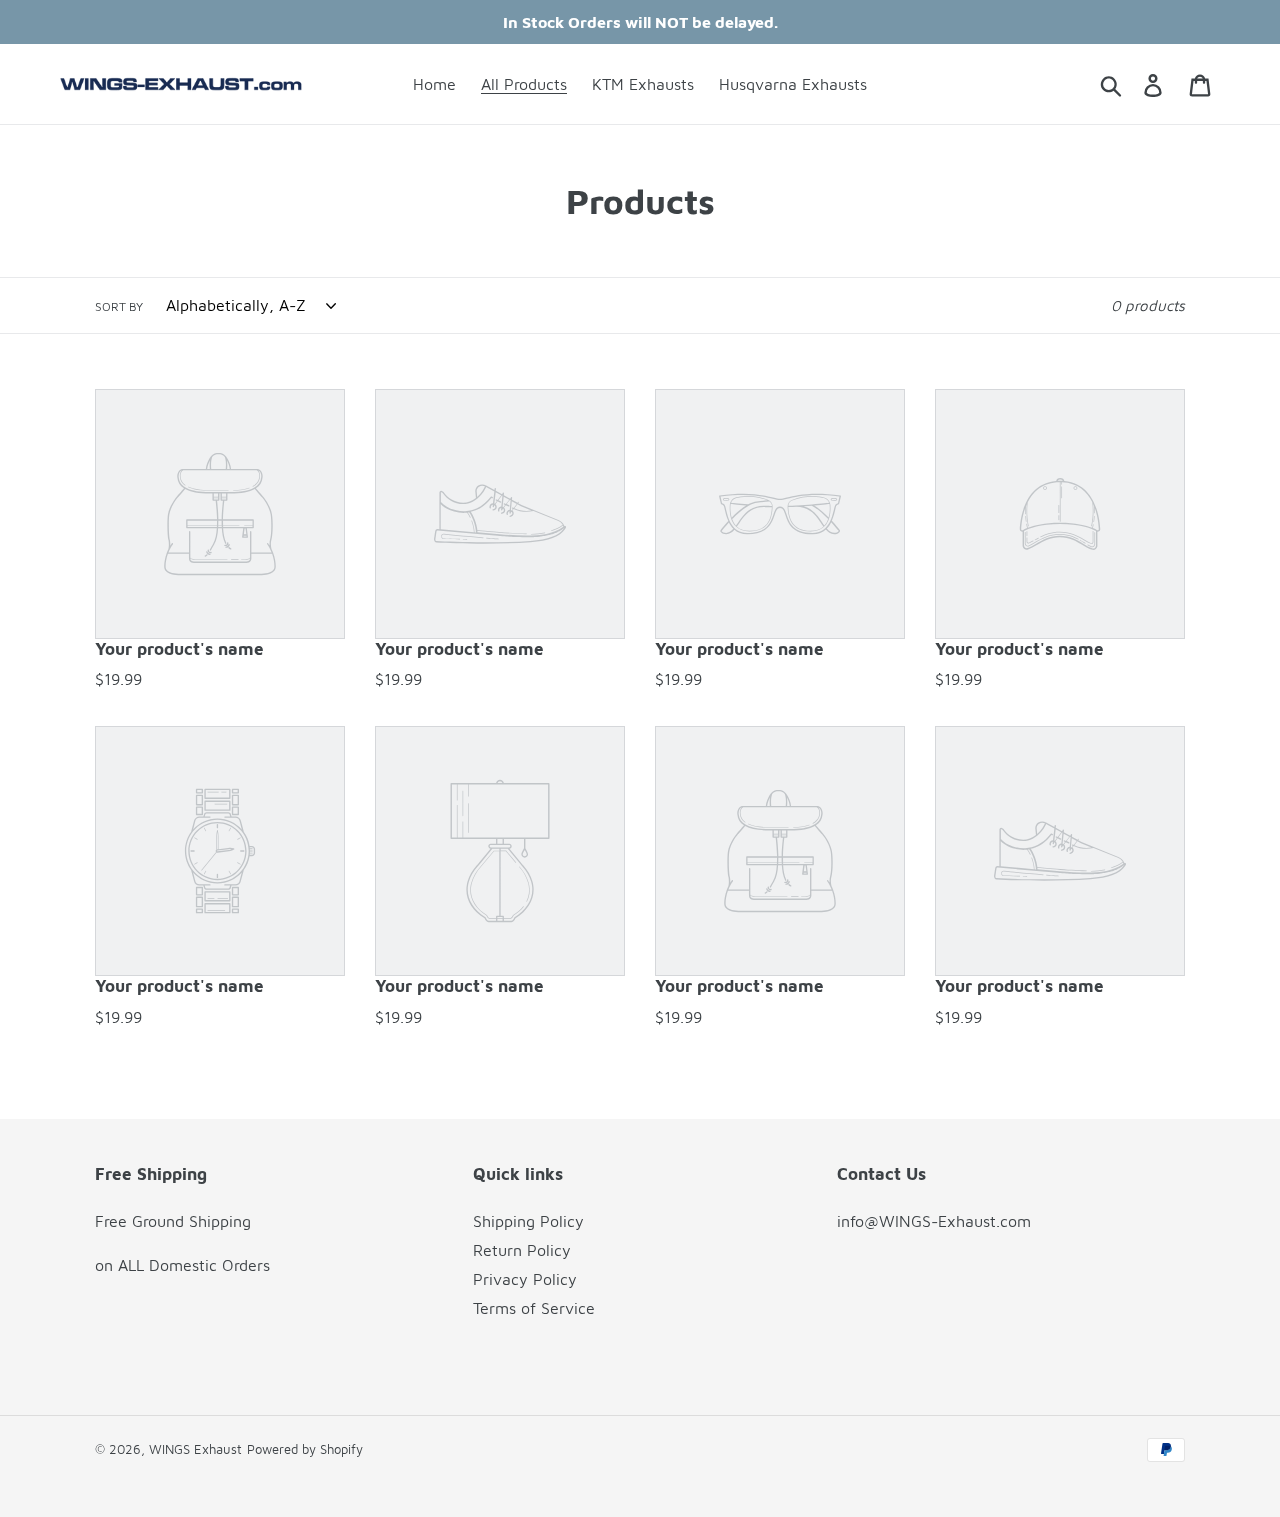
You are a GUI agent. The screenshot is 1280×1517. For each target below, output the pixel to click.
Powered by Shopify (305, 1449)
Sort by (119, 306)
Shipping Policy (528, 1221)
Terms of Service (534, 1308)
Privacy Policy (525, 1279)
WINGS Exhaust (195, 1449)
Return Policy (522, 1250)
